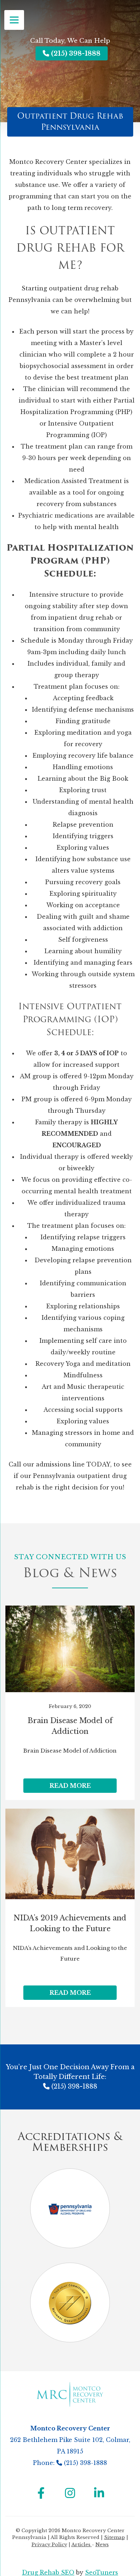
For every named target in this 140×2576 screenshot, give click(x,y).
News (102, 2545)
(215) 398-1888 (75, 54)
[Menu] (14, 20)
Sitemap (115, 2537)
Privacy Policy (49, 2545)
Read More (70, 1786)
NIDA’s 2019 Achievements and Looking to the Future (70, 1923)
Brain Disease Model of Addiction (70, 1726)
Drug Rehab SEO (48, 2572)
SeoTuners (102, 2572)
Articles (82, 2545)
